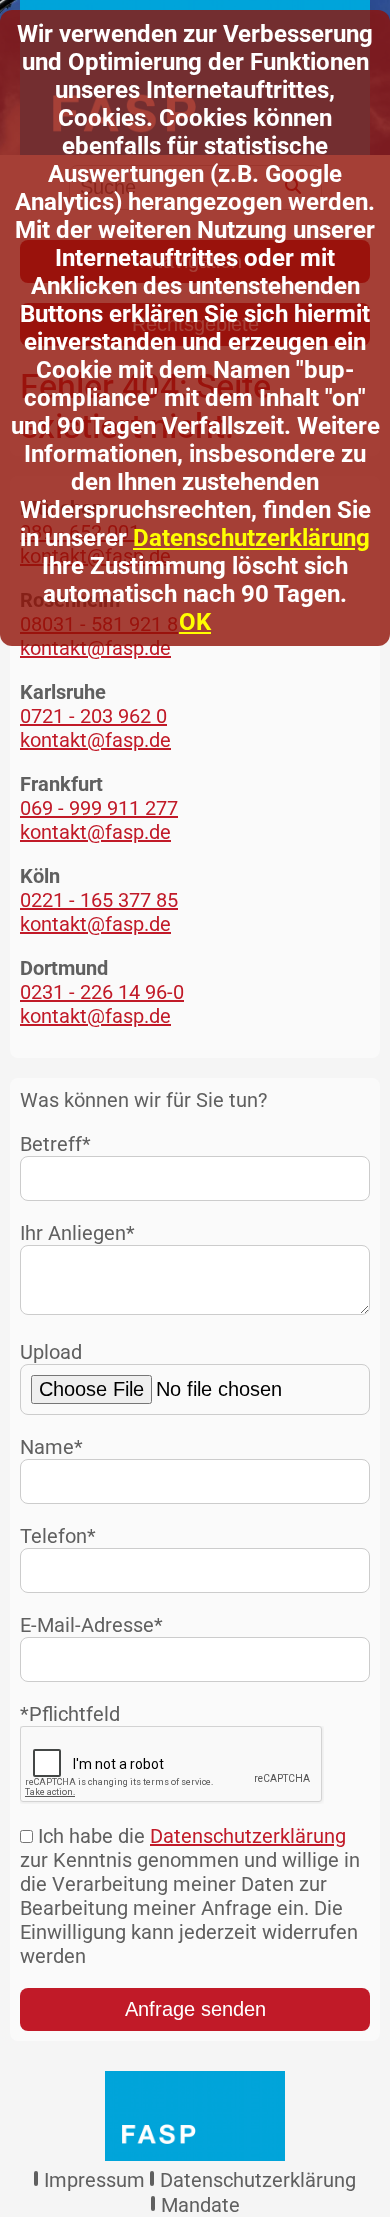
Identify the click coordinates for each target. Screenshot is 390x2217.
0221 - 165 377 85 (99, 900)
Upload (51, 1352)
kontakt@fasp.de (95, 648)
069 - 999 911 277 (99, 808)
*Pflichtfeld (70, 1714)
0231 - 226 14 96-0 (102, 992)
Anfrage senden (195, 2009)
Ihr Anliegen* (77, 1233)
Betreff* (55, 1144)
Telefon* (58, 1536)
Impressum (94, 2180)
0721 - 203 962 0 (93, 716)
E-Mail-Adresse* (91, 1625)
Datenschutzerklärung (251, 538)
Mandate (200, 2205)
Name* (51, 1447)
